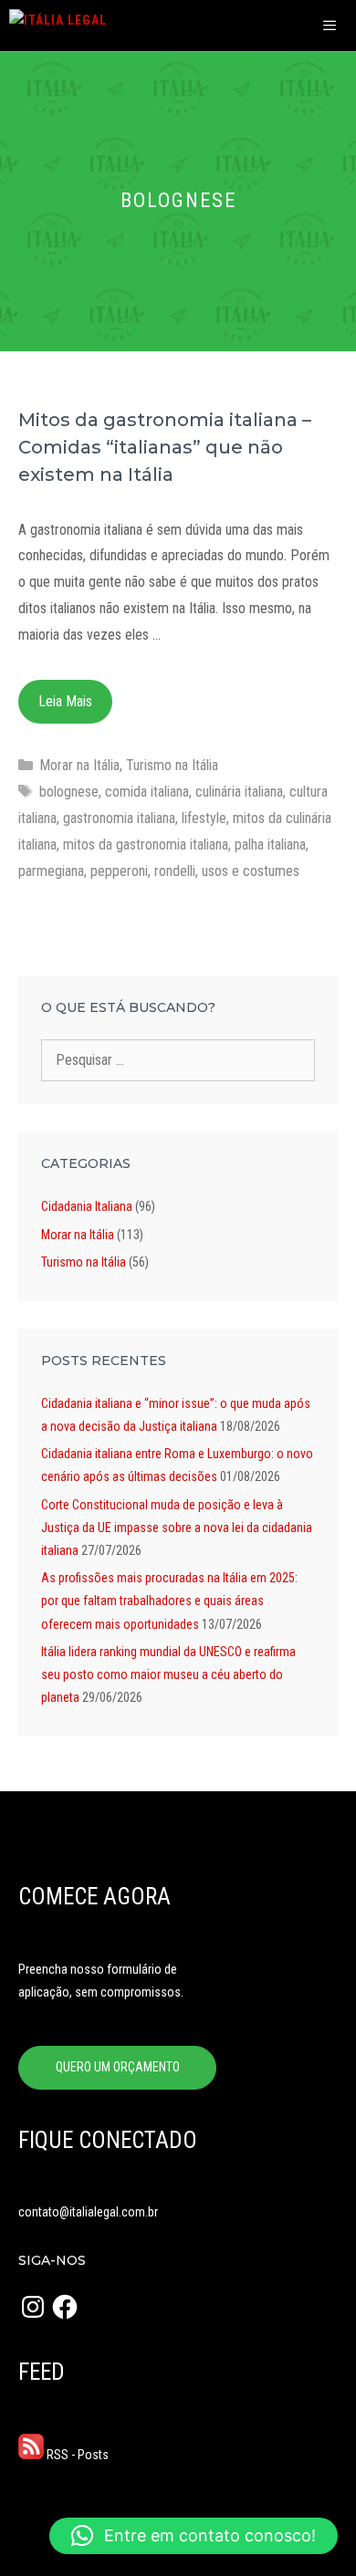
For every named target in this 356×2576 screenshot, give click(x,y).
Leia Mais (65, 701)
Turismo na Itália (172, 765)
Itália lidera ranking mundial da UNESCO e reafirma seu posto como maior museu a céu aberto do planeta (168, 1674)
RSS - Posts (76, 2455)
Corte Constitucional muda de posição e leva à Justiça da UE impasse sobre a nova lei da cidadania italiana (177, 1528)
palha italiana (270, 845)
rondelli (175, 871)
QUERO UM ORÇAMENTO (118, 2067)
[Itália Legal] (58, 26)
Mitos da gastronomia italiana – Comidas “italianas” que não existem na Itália (165, 447)
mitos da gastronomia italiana (146, 845)
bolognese (69, 792)
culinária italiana (239, 792)
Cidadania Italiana (87, 1206)
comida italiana (147, 792)
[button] (194, 2536)
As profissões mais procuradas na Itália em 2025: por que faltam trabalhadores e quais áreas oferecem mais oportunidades (169, 1601)
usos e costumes (251, 871)
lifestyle (204, 818)
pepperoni (119, 871)
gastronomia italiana (119, 818)
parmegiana (51, 871)
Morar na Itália (79, 765)
